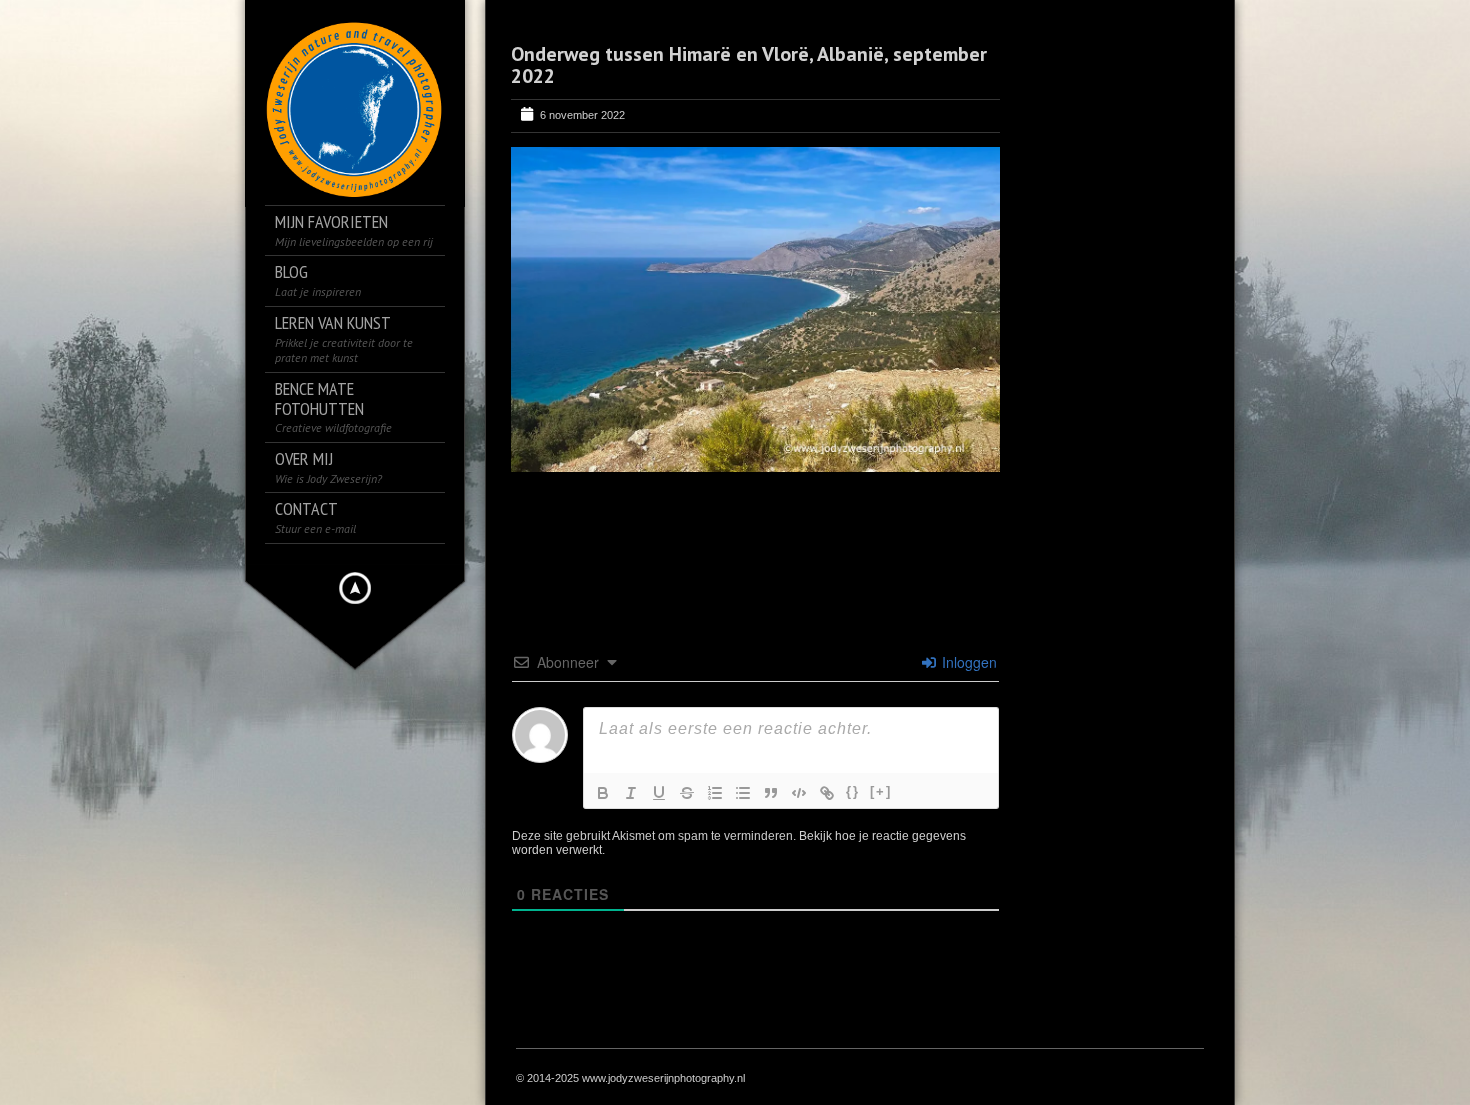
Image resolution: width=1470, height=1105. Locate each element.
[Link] (827, 793)
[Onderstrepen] (659, 793)
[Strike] (687, 793)
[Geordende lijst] (715, 793)
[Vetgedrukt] (603, 793)
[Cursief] (631, 793)
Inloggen (967, 662)
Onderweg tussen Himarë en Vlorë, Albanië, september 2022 (749, 65)
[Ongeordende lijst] (743, 793)
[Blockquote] (771, 793)
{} (853, 791)
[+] (881, 791)
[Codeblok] (799, 793)
